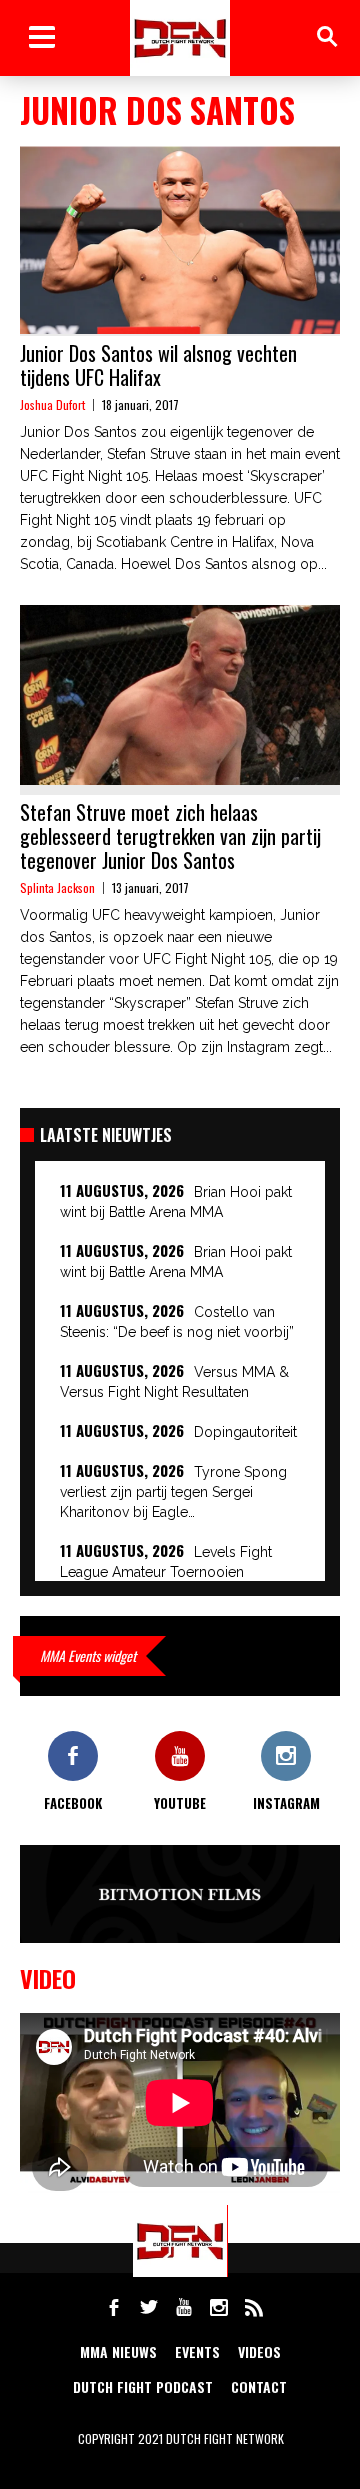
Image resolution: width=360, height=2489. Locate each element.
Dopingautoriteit (245, 1432)
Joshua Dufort (52, 404)
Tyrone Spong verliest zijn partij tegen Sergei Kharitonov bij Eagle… (173, 1492)
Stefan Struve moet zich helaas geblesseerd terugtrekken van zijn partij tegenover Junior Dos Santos (170, 836)
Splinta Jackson (57, 887)
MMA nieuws (118, 2351)
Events (197, 2351)
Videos (259, 2351)
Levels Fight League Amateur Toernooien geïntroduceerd (166, 1572)
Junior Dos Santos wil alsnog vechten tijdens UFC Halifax (158, 365)
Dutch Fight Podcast (143, 2386)
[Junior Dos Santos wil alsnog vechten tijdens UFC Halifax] (180, 240)
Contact (259, 2386)
